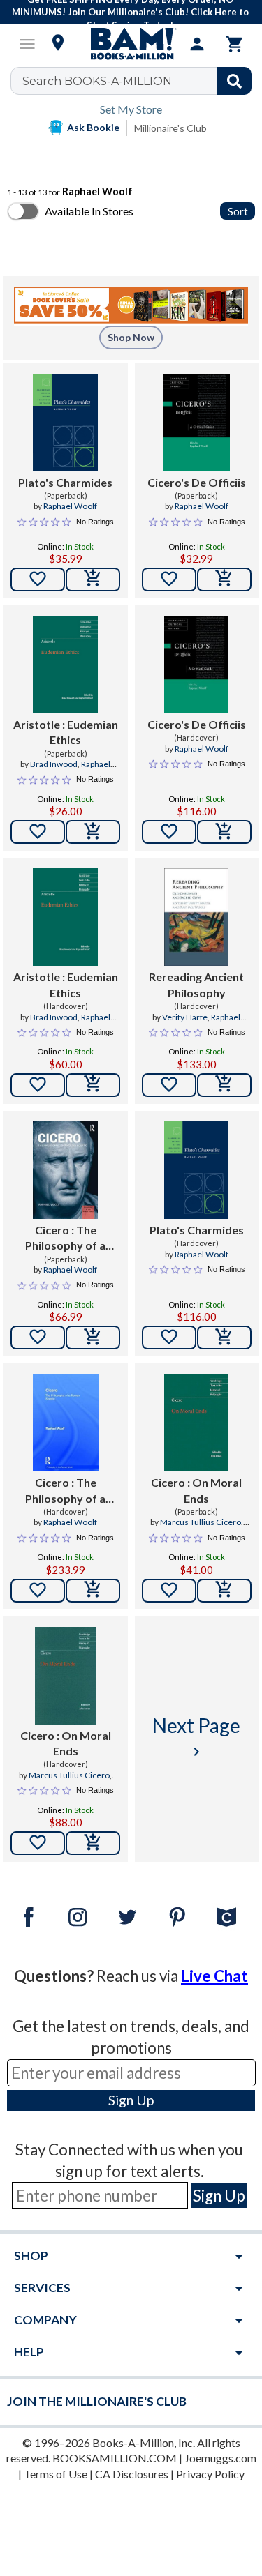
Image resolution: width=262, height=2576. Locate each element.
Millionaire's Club (170, 128)
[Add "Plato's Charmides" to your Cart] (93, 579)
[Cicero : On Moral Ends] (196, 1423)
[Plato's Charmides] (65, 423)
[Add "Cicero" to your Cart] (93, 1338)
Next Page (196, 1737)
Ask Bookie (93, 127)
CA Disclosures (132, 2474)
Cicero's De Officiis (197, 482)
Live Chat (214, 1976)
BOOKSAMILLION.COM (115, 2458)
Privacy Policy (210, 2474)
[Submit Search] (234, 81)
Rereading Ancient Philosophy (196, 984)
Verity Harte (185, 1017)
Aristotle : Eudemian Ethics (66, 732)
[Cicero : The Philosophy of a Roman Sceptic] (65, 1170)
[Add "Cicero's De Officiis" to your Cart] (224, 579)
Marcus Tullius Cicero (201, 1522)
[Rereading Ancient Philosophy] (196, 917)
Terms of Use (56, 2474)
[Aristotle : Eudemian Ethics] (65, 665)
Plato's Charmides (65, 482)
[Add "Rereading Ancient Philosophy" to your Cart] (224, 1085)
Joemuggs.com (220, 2458)
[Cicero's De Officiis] (197, 423)
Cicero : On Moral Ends (196, 1490)
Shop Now (131, 337)
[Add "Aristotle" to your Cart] (93, 832)
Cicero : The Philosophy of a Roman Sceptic (65, 1238)
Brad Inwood (54, 764)
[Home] (131, 44)
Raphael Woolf (70, 506)
